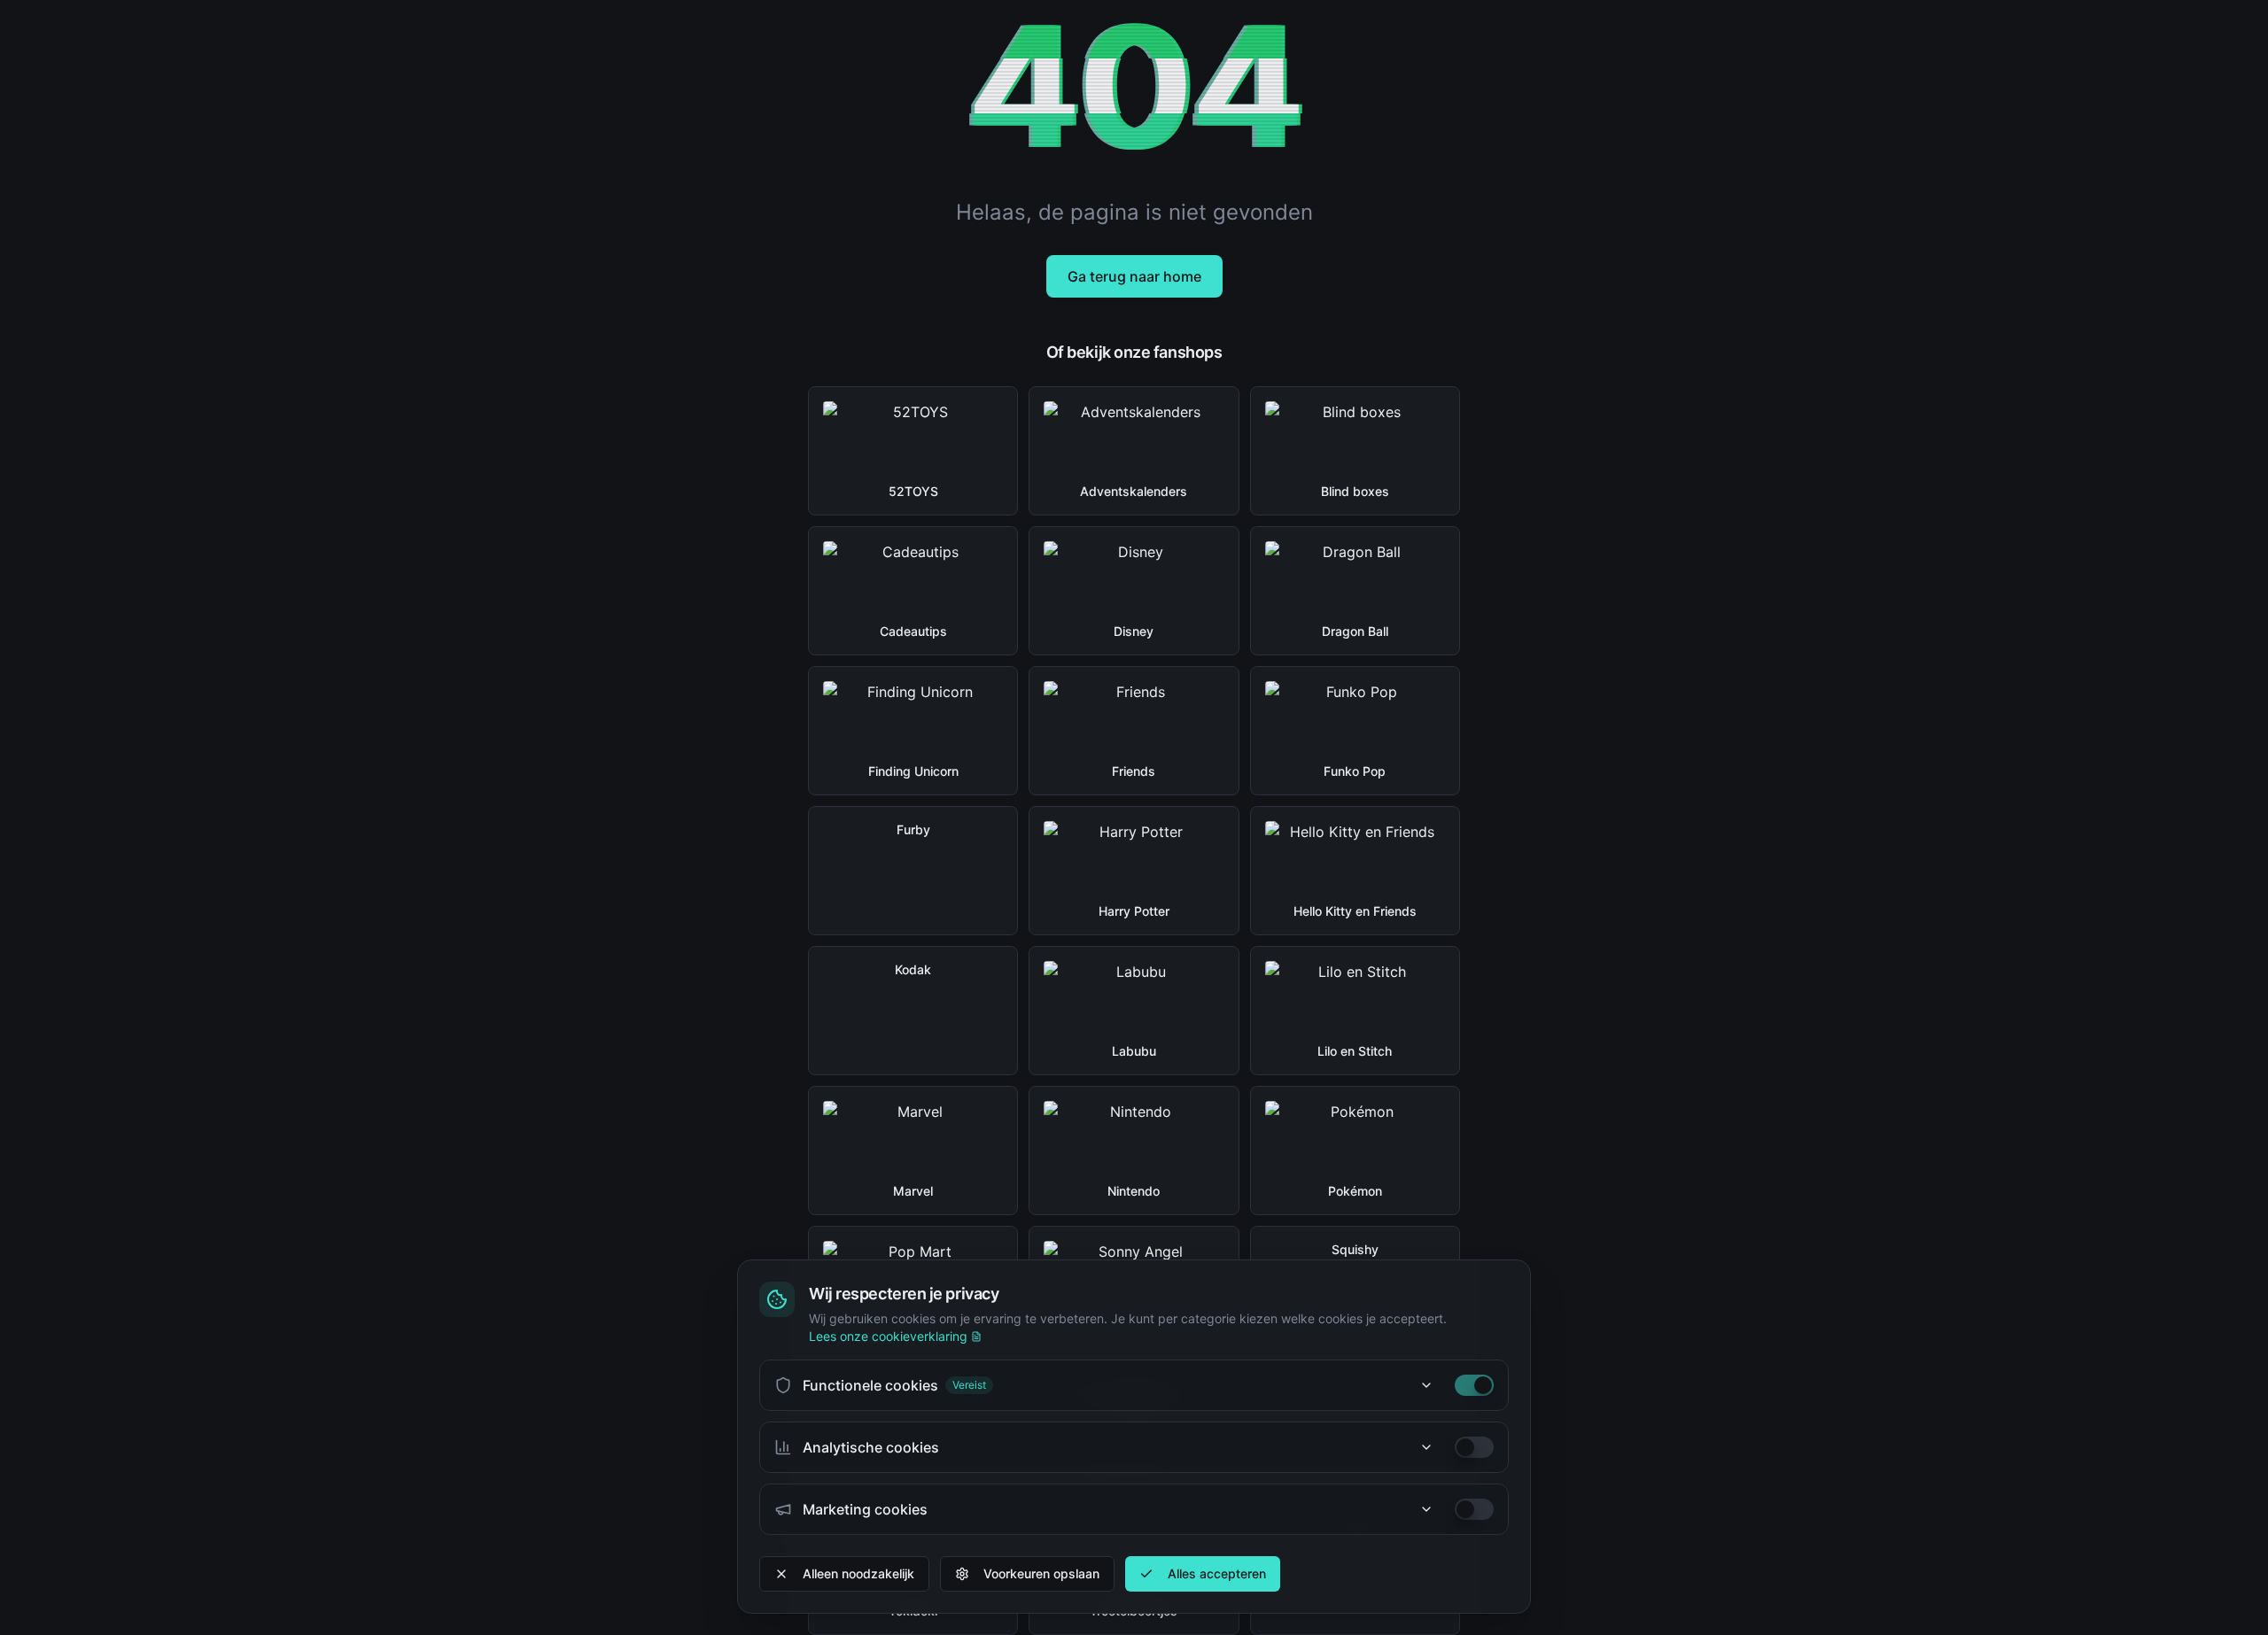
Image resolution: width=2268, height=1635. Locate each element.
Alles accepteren (1217, 1573)
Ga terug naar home (1134, 276)
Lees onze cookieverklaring (888, 1336)
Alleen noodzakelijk (858, 1573)
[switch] (1474, 1385)
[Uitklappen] (1426, 1385)
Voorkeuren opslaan (1041, 1573)
